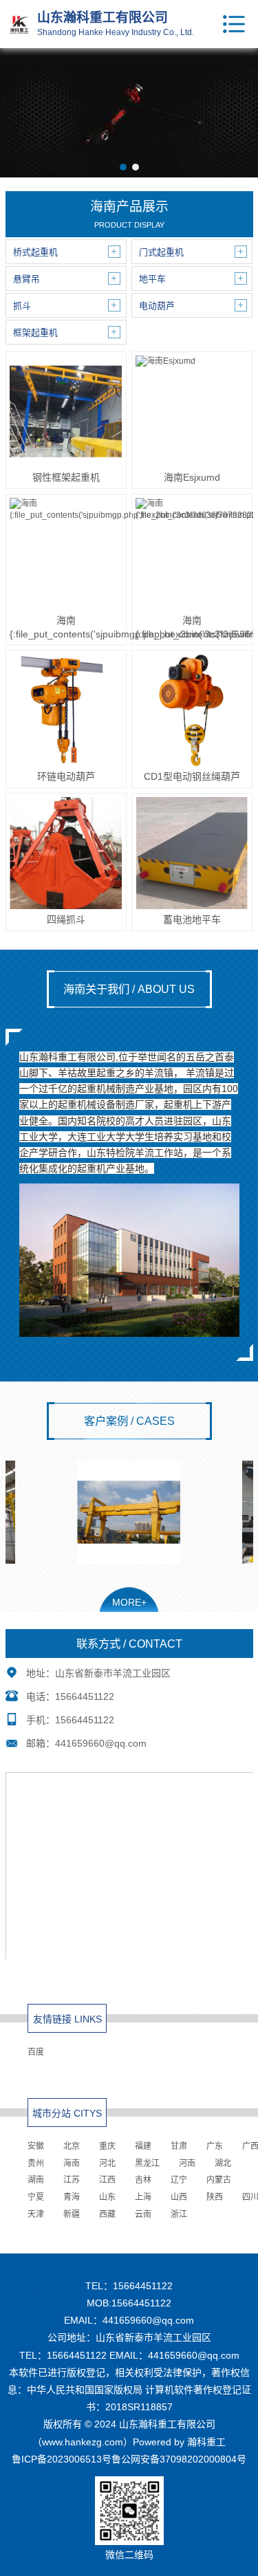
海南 (72, 2163)
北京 (72, 2146)
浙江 (179, 2214)
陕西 (215, 2197)
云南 (143, 2214)
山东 (107, 2197)
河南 (187, 2163)
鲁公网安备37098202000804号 (179, 2459)
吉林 (143, 2180)
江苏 (72, 2180)
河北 (107, 2163)
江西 (107, 2180)
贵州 (36, 2163)
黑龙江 (147, 2163)
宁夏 (36, 2197)
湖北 (223, 2163)
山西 (179, 2197)
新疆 (72, 2214)
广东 (215, 2146)
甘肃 (179, 2146)
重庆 (107, 2146)
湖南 (36, 2180)
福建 (143, 2146)
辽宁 (179, 2180)
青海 (72, 2197)
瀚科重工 (206, 2442)
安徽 (36, 2146)
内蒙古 (219, 2180)
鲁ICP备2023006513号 (62, 2459)
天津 (36, 2214)
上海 (143, 2197)
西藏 (107, 2214)
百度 (36, 2052)
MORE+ (129, 1602)
